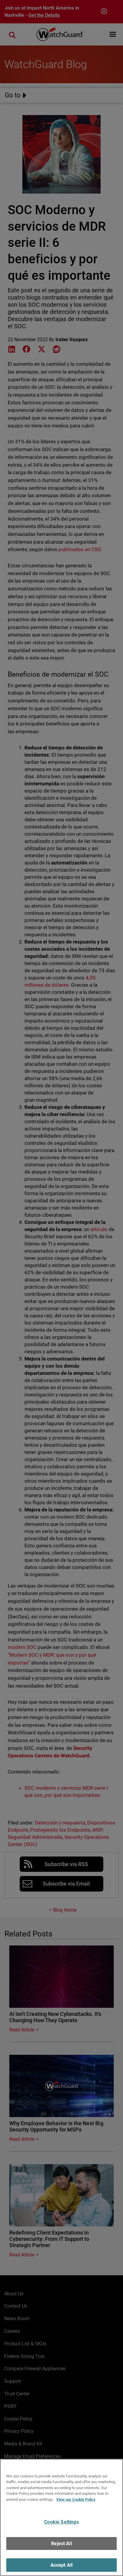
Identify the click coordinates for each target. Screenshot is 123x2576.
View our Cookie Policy (76, 2499)
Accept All (62, 2565)
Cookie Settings (61, 2522)
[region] (61, 2517)
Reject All (61, 2544)
